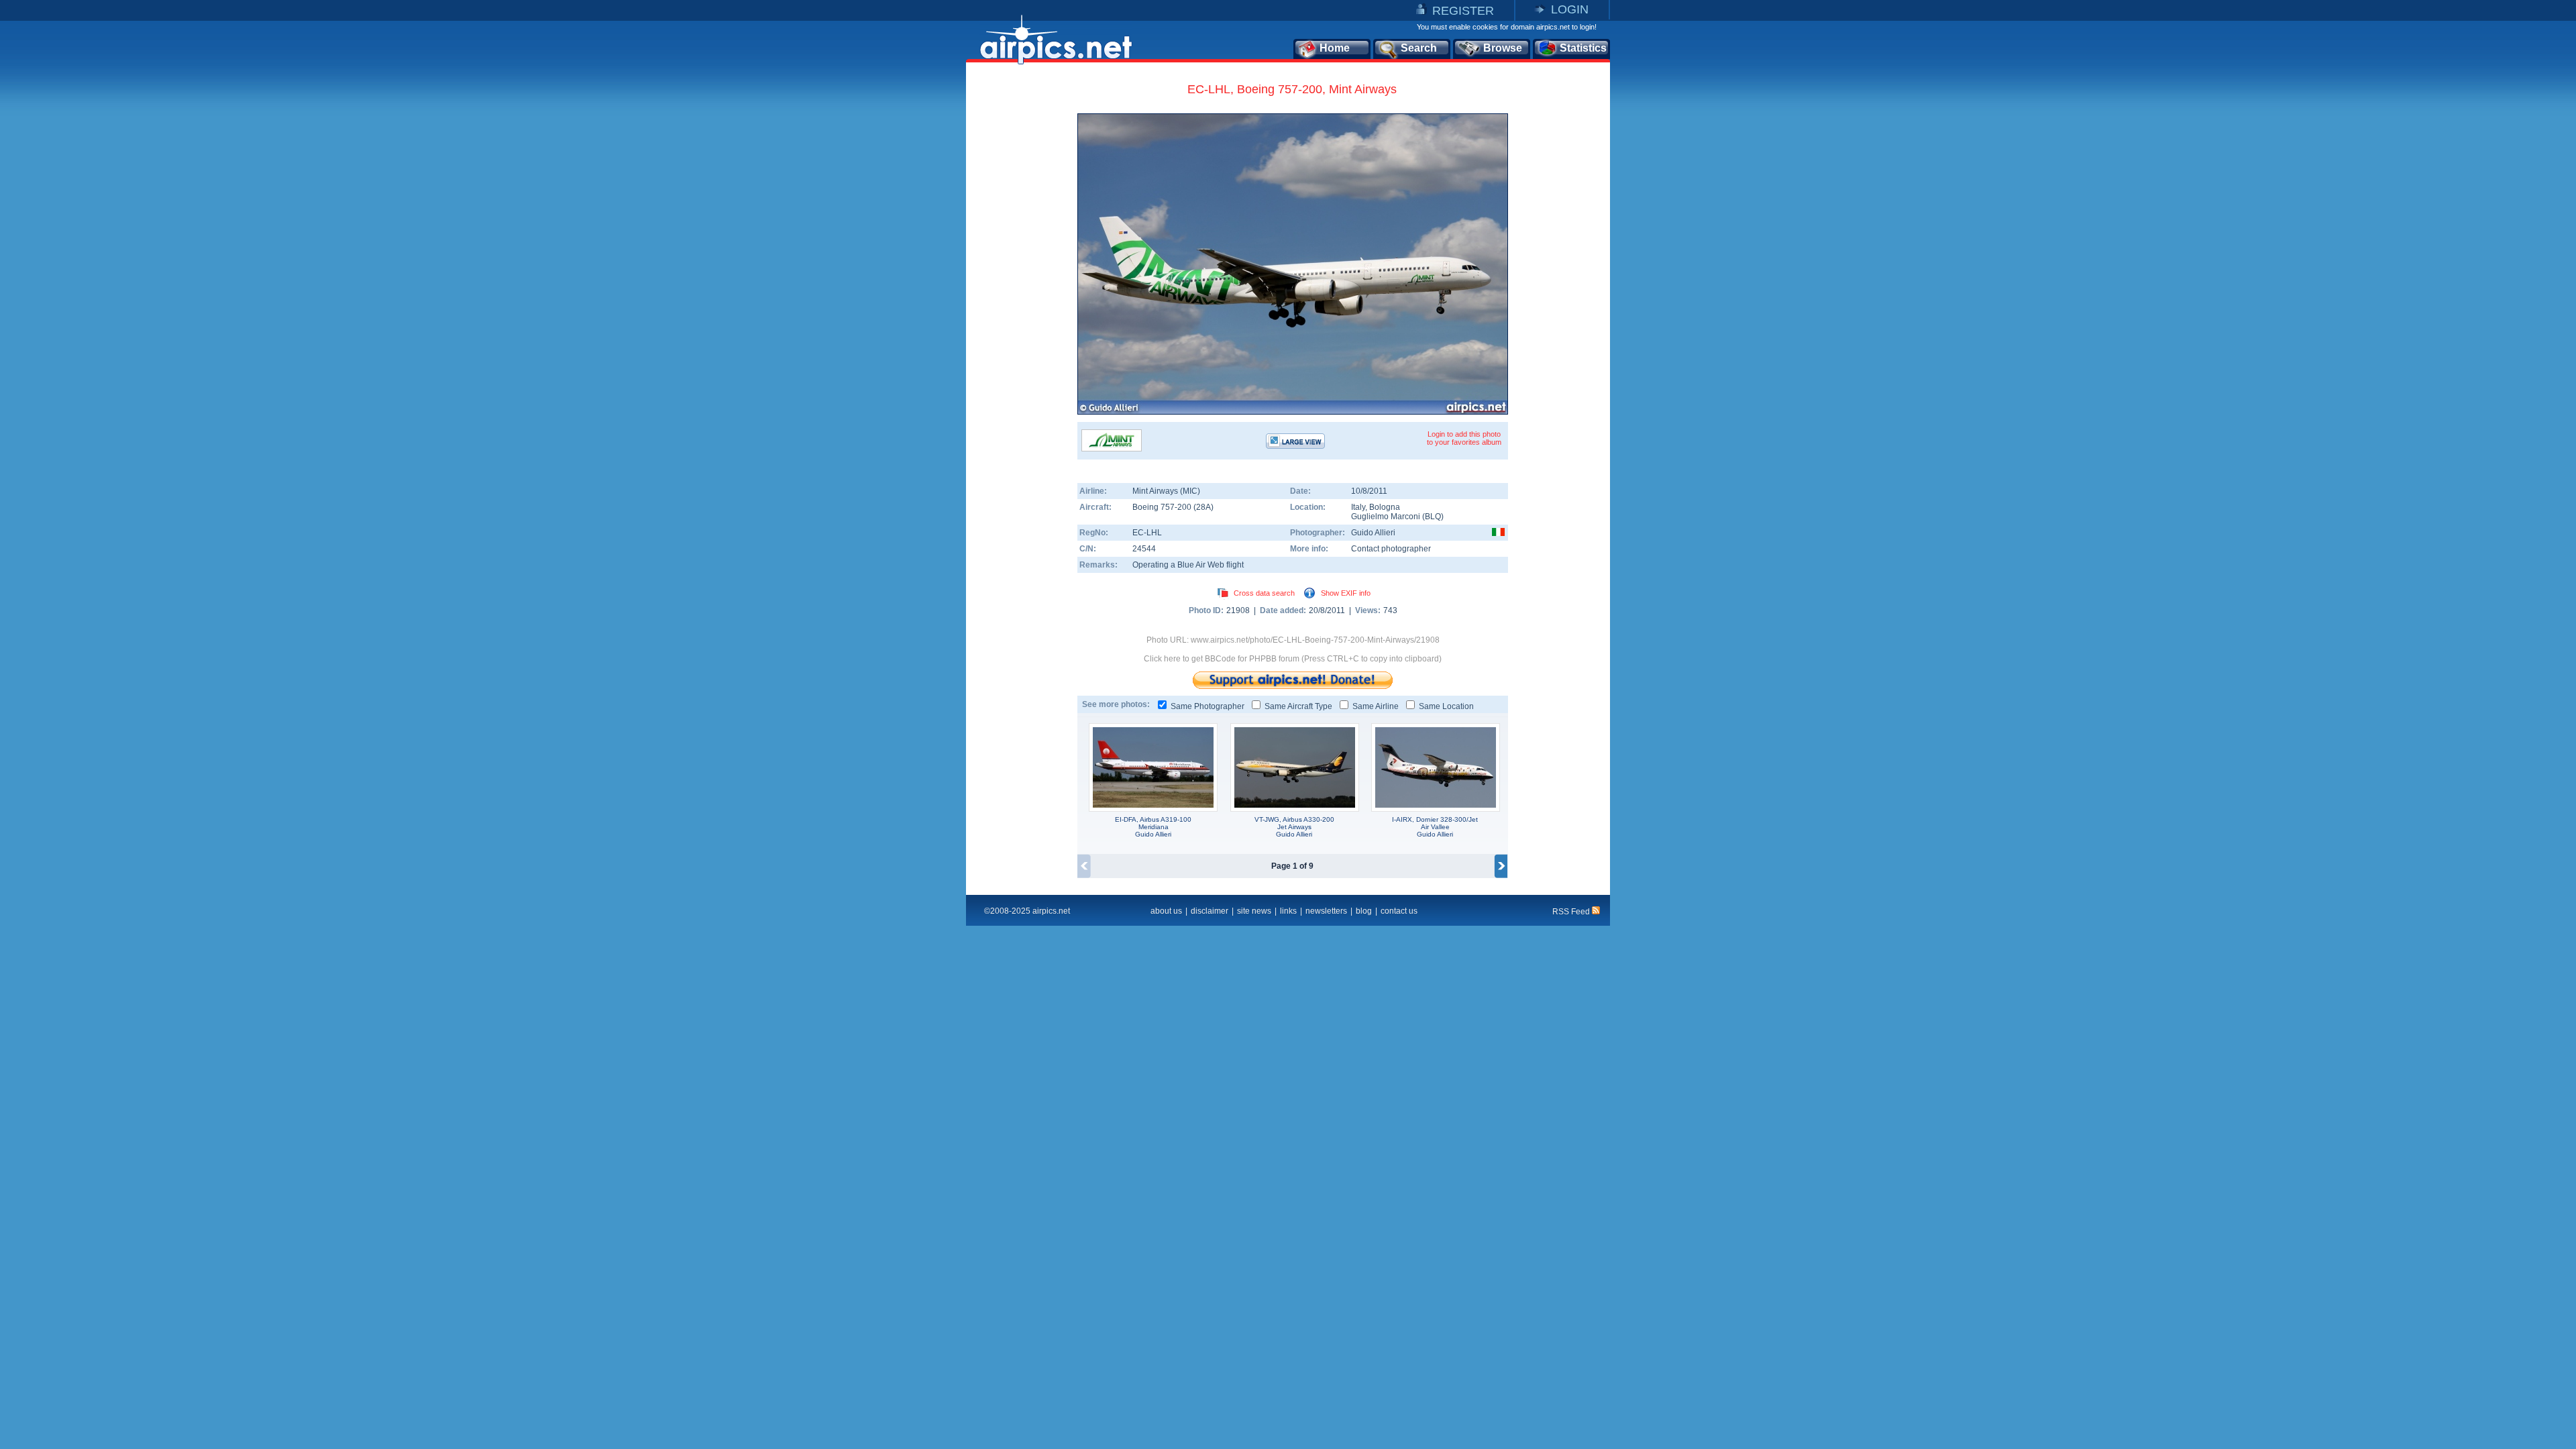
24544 (1144, 549)
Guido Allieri (1373, 533)
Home (1335, 48)
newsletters (1326, 911)
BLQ (1433, 517)
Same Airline (1376, 706)
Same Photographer (1207, 706)
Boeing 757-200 (1163, 507)
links (1288, 911)
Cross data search (1264, 593)
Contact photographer (1391, 549)
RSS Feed (1572, 912)
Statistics (1583, 48)
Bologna (1385, 507)
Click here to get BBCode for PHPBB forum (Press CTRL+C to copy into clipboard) (1293, 659)
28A (1203, 507)
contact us (1399, 911)
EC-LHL (1147, 533)
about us (1166, 911)
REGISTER (1463, 11)
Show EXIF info (1346, 593)
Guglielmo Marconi (1386, 517)
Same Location (1446, 706)
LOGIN (1570, 9)
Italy (1358, 507)
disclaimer (1210, 911)
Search (1419, 48)
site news (1254, 911)
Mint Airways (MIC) (1166, 491)
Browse (1503, 48)
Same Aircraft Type (1298, 706)
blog (1364, 911)
